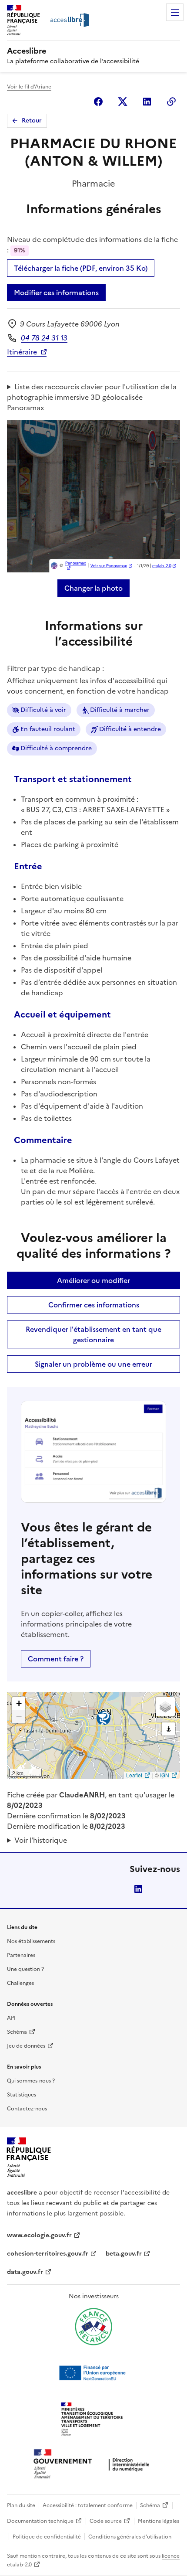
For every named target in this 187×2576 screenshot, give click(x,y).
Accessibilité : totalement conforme (88, 2505)
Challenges (20, 1983)
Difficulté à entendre (130, 729)
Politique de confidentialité (47, 2537)
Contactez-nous (27, 2109)
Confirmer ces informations (94, 1305)
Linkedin (147, 102)
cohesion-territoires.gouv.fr (48, 2254)
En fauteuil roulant (48, 729)
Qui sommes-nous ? (31, 2081)
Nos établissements (31, 1941)
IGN (165, 1775)
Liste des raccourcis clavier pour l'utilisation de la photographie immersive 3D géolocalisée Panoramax (92, 397)
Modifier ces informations (56, 293)
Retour (32, 121)
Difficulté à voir (43, 710)
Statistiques (22, 2095)
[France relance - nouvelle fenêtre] (93, 2327)
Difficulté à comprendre (56, 748)
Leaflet (134, 1775)
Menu (175, 12)
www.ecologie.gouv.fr (39, 2235)
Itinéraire (22, 352)
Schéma (17, 2032)
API (11, 2018)
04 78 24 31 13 (44, 338)
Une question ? (25, 1969)
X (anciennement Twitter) (123, 102)
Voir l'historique (41, 1840)
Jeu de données (26, 2046)
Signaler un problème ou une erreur (93, 1364)
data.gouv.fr (25, 2272)
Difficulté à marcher (120, 710)
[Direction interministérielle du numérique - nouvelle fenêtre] (93, 2465)
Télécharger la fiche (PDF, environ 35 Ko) (81, 268)
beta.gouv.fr (124, 2254)
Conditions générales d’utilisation (130, 2537)
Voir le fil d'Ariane (29, 87)
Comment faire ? (56, 1659)
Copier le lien (171, 102)
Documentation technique (40, 2521)
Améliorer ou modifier (93, 1280)
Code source (106, 2521)
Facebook (98, 102)
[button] (19, 1704)
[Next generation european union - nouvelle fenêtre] (93, 2373)
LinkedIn (138, 1889)
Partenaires (21, 1955)
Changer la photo (93, 588)
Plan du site (21, 2505)
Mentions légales (159, 2521)
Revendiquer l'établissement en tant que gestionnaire (93, 1334)
